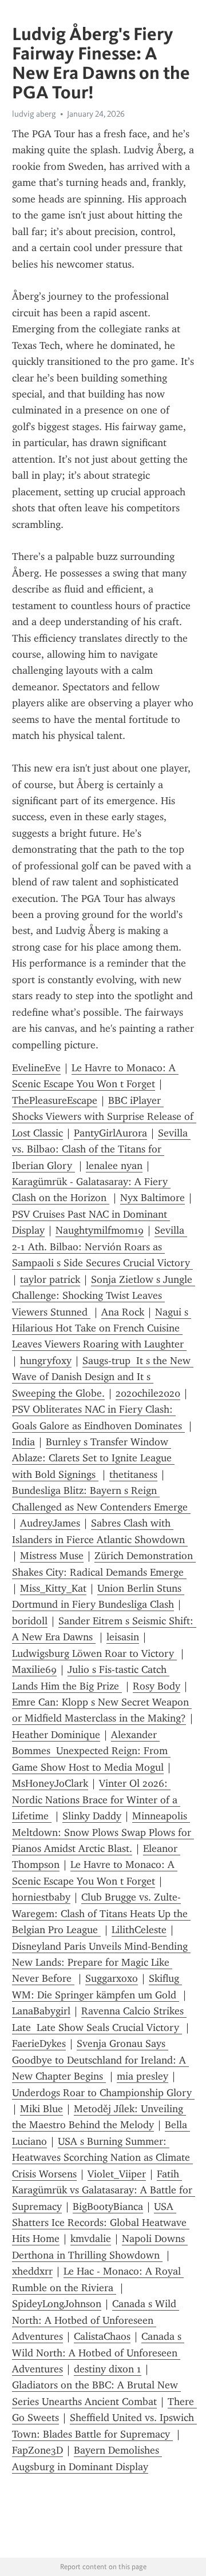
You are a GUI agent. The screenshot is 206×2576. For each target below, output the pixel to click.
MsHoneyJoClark (50, 1783)
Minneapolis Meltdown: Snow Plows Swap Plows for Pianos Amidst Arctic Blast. (103, 1832)
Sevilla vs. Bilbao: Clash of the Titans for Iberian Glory (101, 1149)
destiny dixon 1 (108, 2369)
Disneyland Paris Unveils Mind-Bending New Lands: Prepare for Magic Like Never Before (101, 1963)
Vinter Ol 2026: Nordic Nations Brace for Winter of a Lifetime (96, 1800)
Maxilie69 (34, 1669)
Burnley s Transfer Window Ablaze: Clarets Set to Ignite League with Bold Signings (93, 1458)
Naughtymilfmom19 (100, 1230)
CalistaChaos (102, 2336)
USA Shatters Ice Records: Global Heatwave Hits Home (101, 2223)
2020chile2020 (148, 1393)
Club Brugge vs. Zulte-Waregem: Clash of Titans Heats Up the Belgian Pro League (101, 1913)
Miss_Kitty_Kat (53, 1588)
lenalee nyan (114, 1166)
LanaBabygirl (41, 2011)
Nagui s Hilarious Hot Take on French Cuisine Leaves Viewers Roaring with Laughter (102, 1328)
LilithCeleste (139, 1930)
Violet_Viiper (117, 2174)
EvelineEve (36, 1068)
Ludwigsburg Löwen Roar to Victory (94, 1653)
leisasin (123, 1637)
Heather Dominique (56, 1735)
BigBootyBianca (108, 2207)
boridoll (30, 1621)
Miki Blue (41, 2109)
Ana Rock (123, 1312)
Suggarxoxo (112, 1978)
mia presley (142, 2076)
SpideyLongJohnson (57, 2304)
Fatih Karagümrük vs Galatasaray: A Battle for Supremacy (104, 2190)
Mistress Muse (52, 1556)
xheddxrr (32, 2271)
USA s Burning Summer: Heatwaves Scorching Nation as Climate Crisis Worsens (102, 2158)
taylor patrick (50, 1279)
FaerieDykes (39, 2044)
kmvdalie (91, 2239)
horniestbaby (41, 1897)
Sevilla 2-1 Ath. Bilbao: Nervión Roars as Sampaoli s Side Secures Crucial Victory (102, 1247)
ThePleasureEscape (55, 1100)
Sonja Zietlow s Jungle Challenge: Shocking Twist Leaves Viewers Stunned (104, 1296)
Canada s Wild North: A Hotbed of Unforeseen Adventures (96, 2320)
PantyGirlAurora (110, 1133)
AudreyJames (50, 1523)
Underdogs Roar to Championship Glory (103, 2093)
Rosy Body (157, 1686)
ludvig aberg (34, 114)
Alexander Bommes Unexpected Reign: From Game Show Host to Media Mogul (91, 1751)
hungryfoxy (46, 1361)
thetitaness (133, 1474)
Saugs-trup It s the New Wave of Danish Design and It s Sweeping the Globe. (103, 1377)
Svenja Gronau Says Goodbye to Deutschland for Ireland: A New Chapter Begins (100, 2060)
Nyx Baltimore (152, 1198)
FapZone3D (37, 2450)
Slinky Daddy (92, 1816)
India (23, 1442)
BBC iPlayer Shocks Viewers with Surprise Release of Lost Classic (104, 1117)
